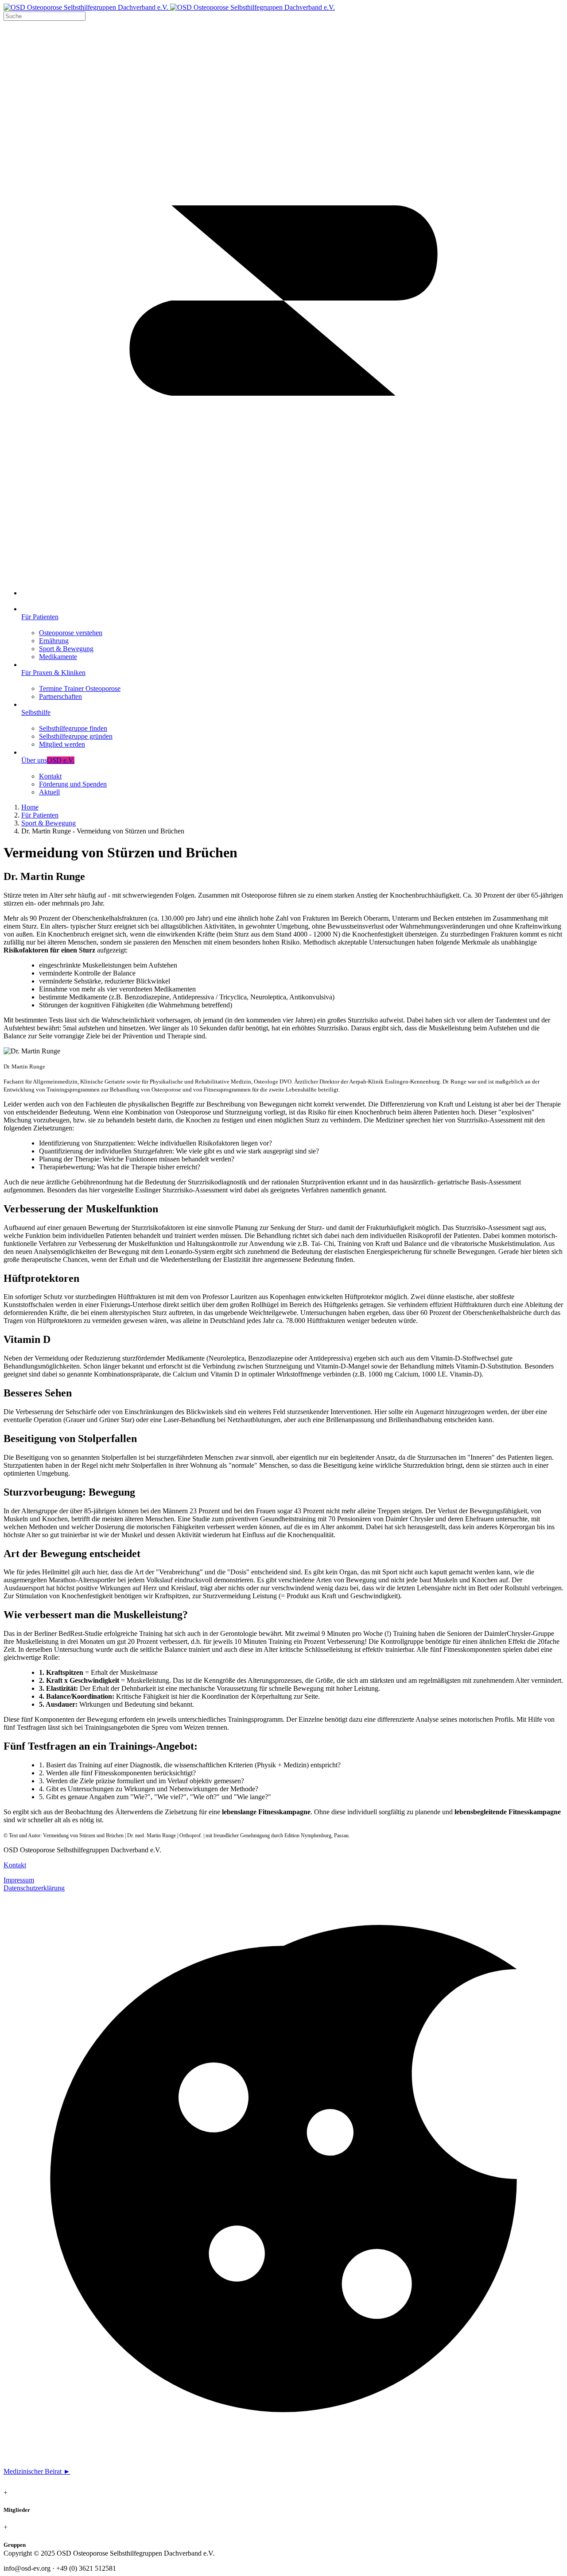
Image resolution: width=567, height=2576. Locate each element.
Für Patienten (40, 815)
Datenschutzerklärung (34, 1888)
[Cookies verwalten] (283, 2456)
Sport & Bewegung (49, 823)
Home (30, 807)
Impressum (19, 1880)
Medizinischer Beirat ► (37, 2471)
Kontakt (15, 1865)
